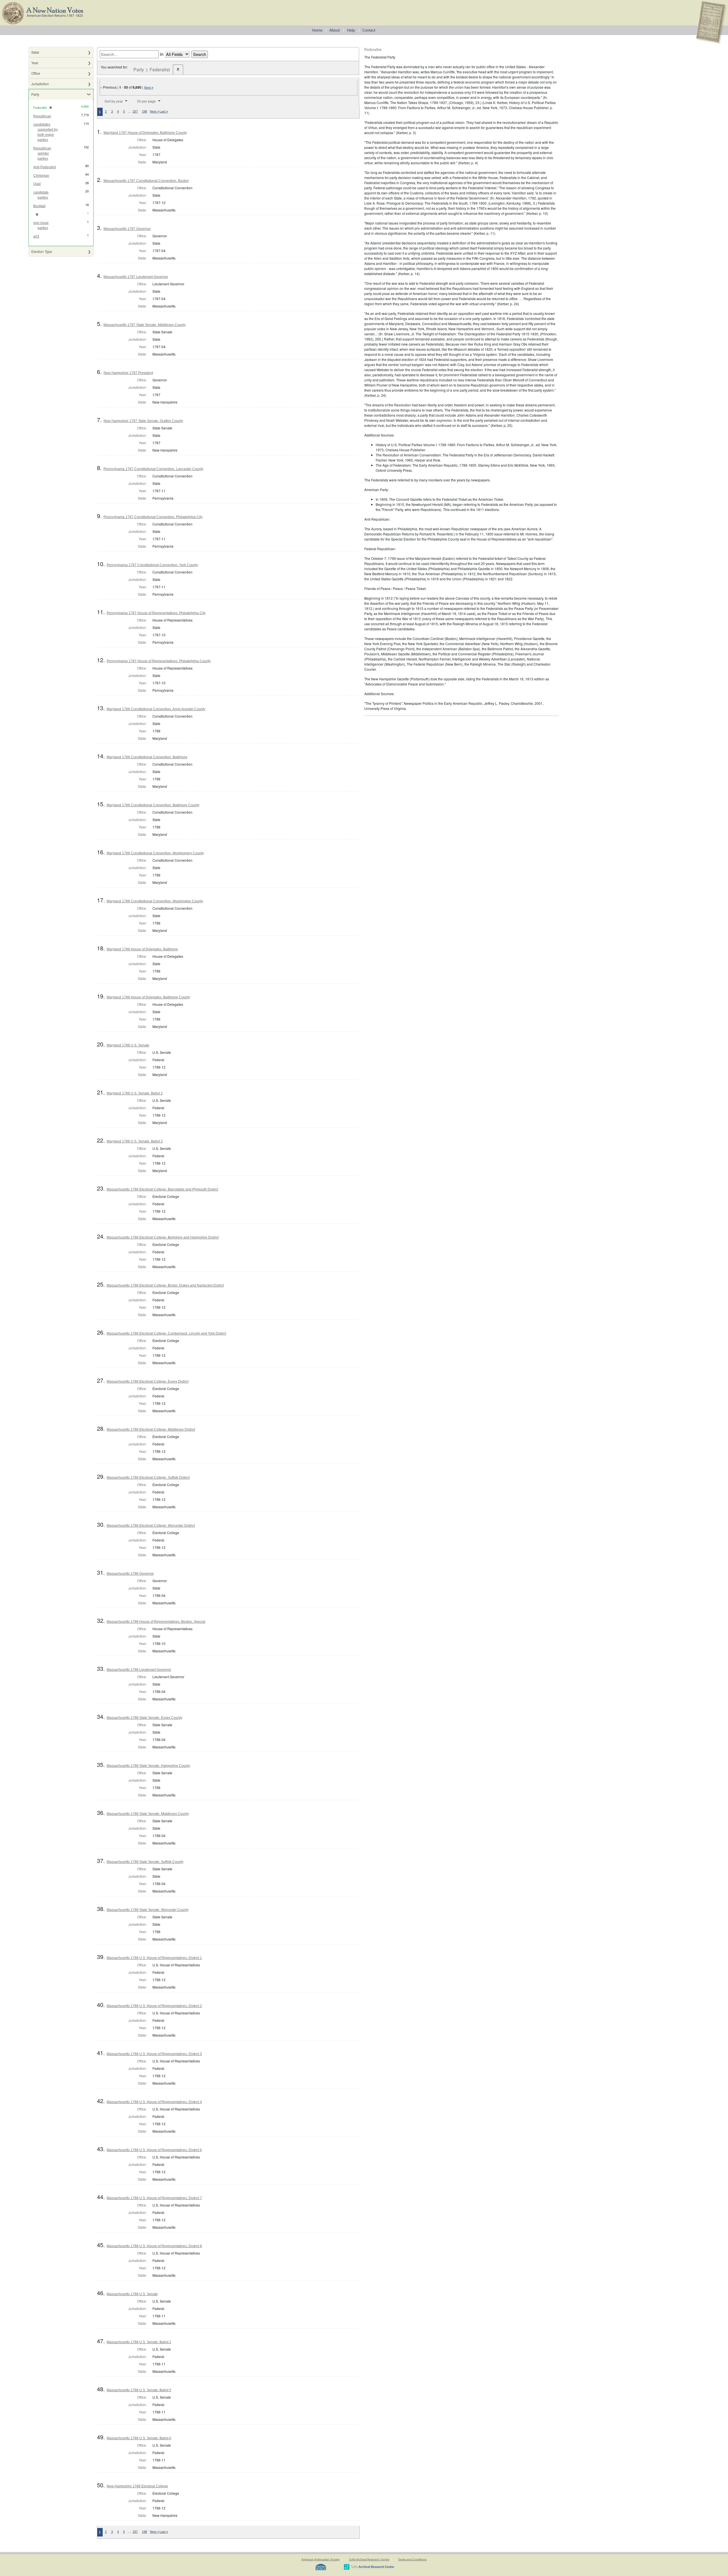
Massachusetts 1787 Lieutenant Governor (136, 277)
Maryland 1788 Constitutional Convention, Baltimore (147, 757)
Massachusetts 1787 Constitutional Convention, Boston (146, 181)
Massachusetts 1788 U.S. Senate (132, 2294)
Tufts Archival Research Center (369, 2559)
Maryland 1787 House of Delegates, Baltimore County (145, 133)
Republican (42, 116)
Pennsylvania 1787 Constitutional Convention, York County (152, 565)
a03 (36, 236)
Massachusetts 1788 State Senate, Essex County (144, 1718)
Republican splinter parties (42, 153)
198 (144, 111)
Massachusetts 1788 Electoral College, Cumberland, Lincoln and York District (166, 1333)
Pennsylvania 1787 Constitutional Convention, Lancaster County (153, 469)
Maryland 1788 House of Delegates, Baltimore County (148, 997)
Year (35, 63)
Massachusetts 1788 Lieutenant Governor (139, 1670)
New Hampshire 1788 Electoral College (137, 2486)
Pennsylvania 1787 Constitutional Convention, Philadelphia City (153, 517)
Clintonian (41, 176)
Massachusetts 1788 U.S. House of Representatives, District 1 (154, 1958)
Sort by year (114, 101)
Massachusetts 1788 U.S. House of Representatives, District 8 (154, 2246)
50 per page (146, 101)
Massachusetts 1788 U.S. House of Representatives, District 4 (154, 2102)
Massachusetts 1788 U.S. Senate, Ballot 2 (139, 2342)
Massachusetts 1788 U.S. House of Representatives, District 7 (154, 2198)
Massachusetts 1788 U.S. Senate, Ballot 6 (139, 2438)
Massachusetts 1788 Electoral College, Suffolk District (148, 1478)
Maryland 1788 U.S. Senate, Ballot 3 (135, 1141)
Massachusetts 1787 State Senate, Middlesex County (145, 325)
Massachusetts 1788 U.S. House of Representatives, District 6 (154, 2150)
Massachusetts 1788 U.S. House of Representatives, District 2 (154, 2006)
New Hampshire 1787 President (128, 373)
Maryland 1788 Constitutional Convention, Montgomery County (155, 853)
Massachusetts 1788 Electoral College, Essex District (148, 1382)
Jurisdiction (40, 84)
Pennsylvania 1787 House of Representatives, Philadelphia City (156, 613)
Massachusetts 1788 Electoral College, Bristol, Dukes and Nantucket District (165, 1285)
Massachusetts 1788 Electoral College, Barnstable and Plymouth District (162, 1189)
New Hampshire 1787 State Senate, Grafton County (143, 421)
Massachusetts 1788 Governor (130, 1574)
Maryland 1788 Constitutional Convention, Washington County (155, 901)
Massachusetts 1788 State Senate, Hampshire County (148, 1766)
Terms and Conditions (412, 2559)
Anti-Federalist (45, 167)
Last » (164, 111)
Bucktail (39, 206)
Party (35, 94)
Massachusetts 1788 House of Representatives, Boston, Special (156, 1622)
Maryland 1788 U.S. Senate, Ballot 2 (135, 1093)
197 (135, 111)
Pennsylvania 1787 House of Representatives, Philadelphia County (159, 661)
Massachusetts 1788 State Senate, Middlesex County (148, 1814)
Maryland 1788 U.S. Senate (128, 1045)
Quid (37, 184)
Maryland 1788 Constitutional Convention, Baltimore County (153, 805)
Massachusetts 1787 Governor (127, 229)
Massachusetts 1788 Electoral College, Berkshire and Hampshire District (163, 1237)
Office (36, 73)
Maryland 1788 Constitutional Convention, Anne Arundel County (156, 709)
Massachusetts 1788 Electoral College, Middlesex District (151, 1430)
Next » (149, 88)
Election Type (42, 251)
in (162, 54)
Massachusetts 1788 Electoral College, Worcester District (151, 1526)
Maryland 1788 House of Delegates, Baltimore (142, 949)
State (35, 52)
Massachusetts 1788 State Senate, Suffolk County (145, 1862)
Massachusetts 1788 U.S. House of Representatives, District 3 (154, 2054)
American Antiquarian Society (321, 2559)
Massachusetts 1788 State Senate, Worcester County (148, 1910)
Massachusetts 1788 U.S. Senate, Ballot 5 (139, 2390)
